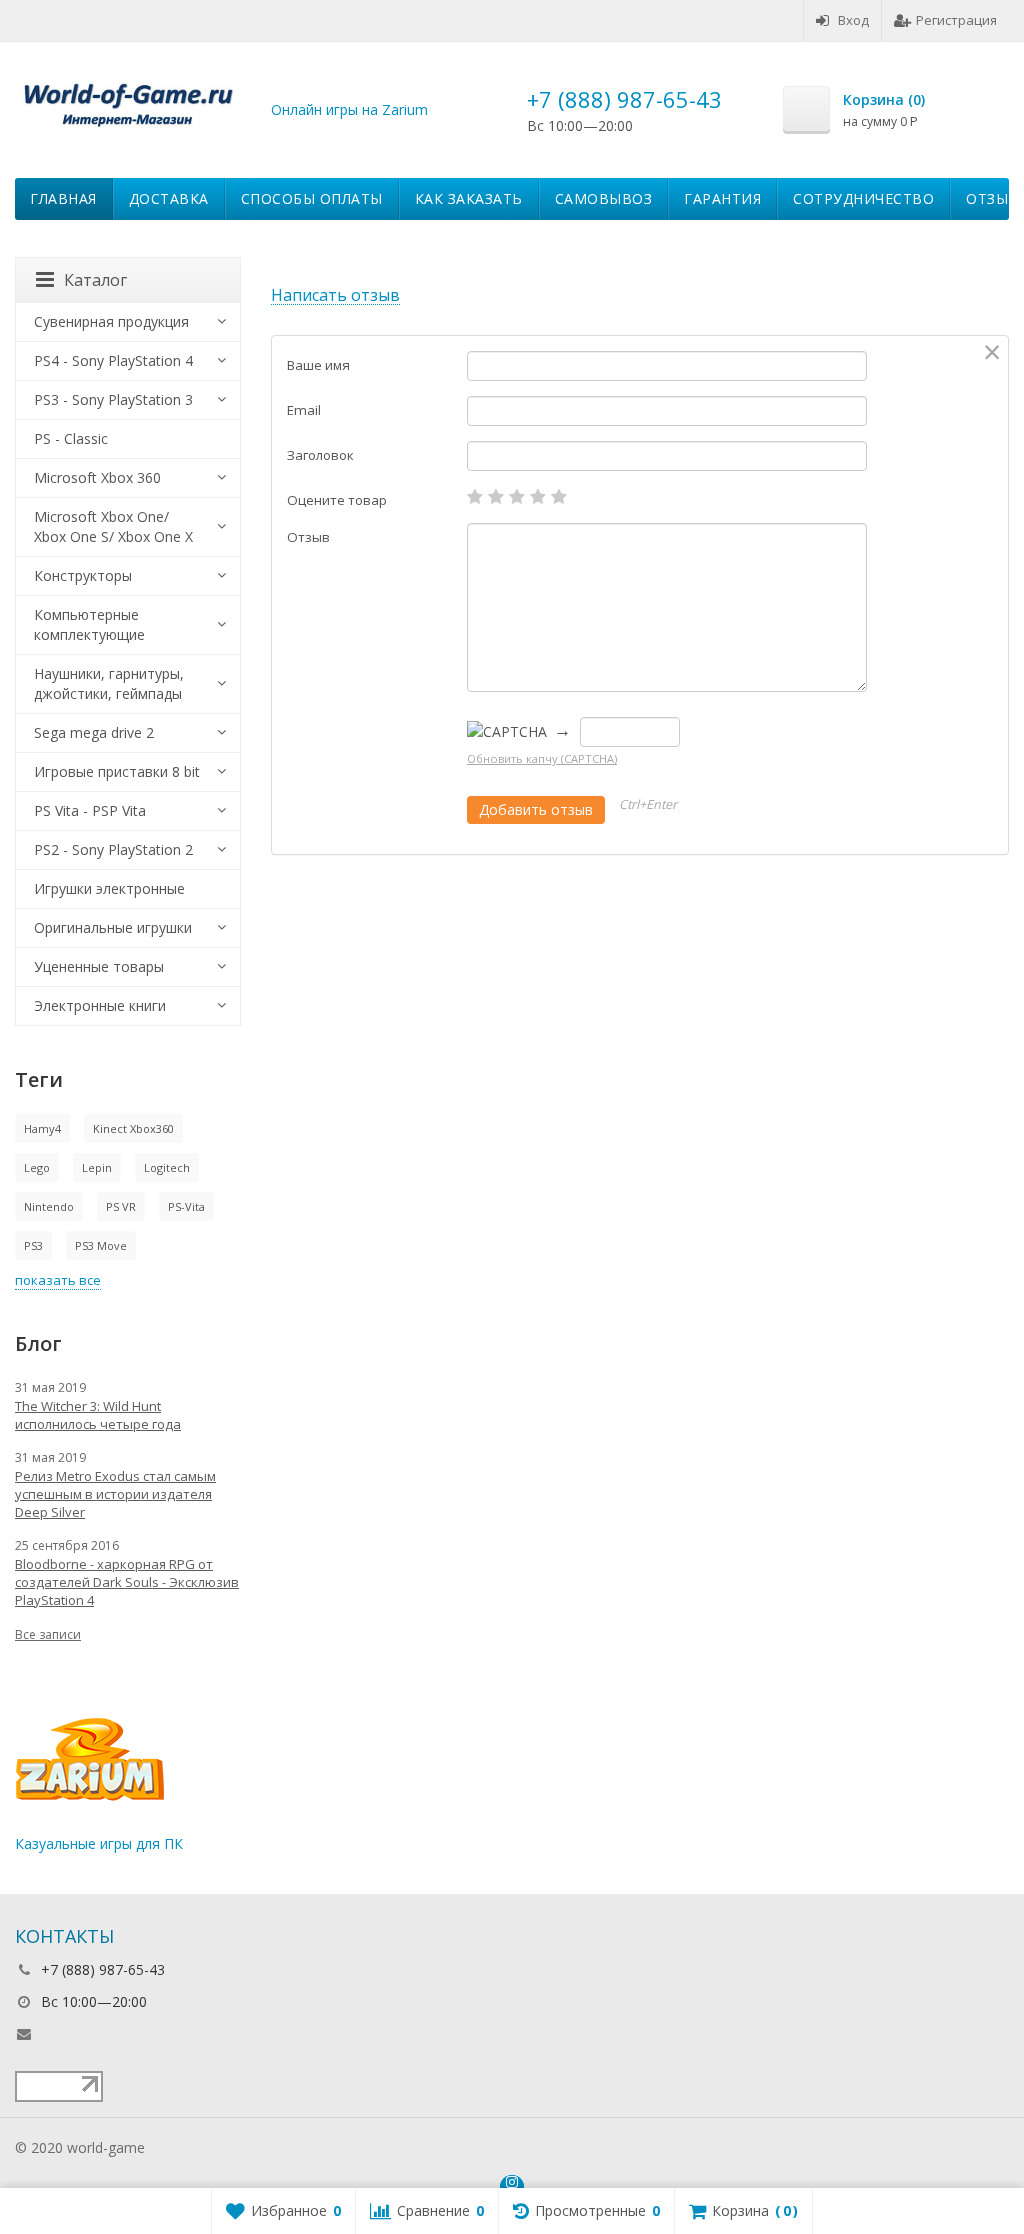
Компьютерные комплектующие (89, 624)
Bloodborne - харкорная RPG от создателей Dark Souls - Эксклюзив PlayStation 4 (127, 1582)
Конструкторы (83, 575)
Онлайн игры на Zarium (349, 109)
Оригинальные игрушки (113, 927)
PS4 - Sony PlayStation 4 (113, 360)
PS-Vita (186, 1206)
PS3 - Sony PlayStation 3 (113, 399)
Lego (37, 1167)
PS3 (33, 1245)
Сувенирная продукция (111, 321)
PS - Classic (71, 438)
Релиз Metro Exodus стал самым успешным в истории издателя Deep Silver (115, 1494)
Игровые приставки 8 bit (117, 771)
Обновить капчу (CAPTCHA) (542, 758)
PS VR (121, 1206)
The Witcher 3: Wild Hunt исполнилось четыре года (98, 1415)
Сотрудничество (863, 198)
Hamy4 (42, 1128)
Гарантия (722, 198)
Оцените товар (337, 500)
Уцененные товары (99, 966)
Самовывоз (604, 198)
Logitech (167, 1167)
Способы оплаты (312, 198)
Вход (853, 20)
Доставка (169, 198)
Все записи (48, 1634)
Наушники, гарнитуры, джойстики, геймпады (109, 683)
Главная (63, 198)
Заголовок (320, 455)
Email (304, 410)
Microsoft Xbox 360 (97, 477)
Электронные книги (100, 1005)
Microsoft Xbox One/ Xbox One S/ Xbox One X (113, 526)
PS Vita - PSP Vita (90, 810)
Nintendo (49, 1206)
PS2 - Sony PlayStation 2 (113, 849)
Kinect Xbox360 (133, 1128)
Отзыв (308, 537)
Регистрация (956, 20)
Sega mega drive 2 (94, 732)
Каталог (95, 280)
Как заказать (469, 198)
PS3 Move (101, 1245)
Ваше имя (318, 365)
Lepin (97, 1167)
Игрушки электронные (109, 888)
